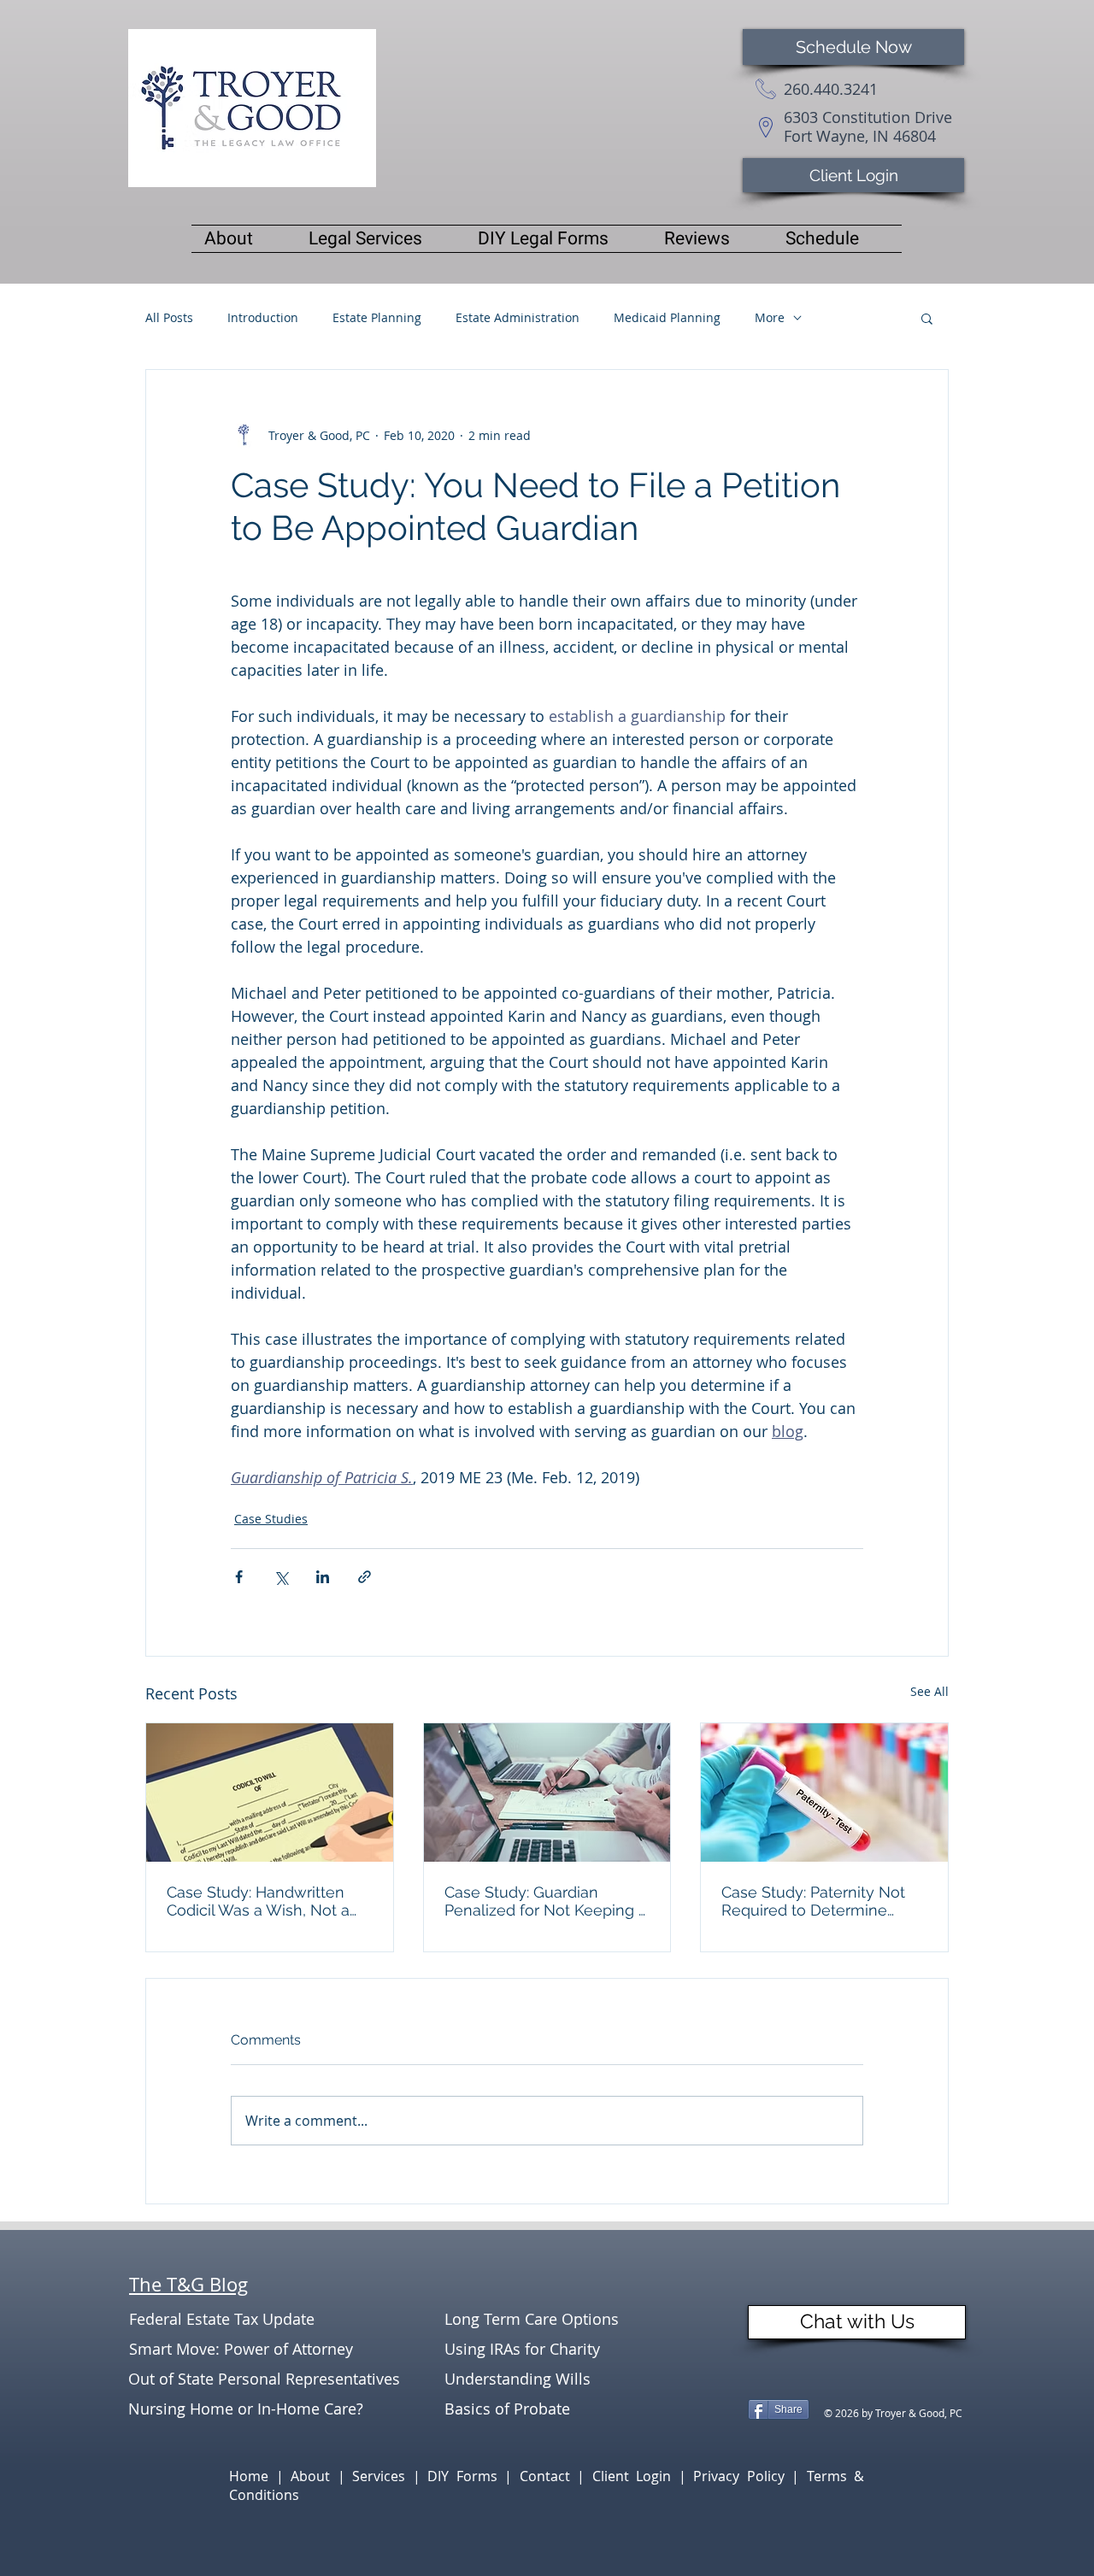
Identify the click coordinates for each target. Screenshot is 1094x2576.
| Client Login (628, 2476)
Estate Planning (377, 317)
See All (929, 1691)
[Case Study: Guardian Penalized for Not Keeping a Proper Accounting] (547, 1793)
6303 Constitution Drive (868, 117)
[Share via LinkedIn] (323, 1577)
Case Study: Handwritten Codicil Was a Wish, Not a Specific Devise (258, 1901)
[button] (927, 318)
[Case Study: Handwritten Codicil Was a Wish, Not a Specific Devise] (270, 1793)
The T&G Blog (188, 2284)
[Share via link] (365, 1577)
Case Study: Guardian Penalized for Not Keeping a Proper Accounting (546, 1901)
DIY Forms (466, 2476)
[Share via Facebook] (239, 1577)
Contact (549, 2476)
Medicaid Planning (667, 317)
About (314, 2476)
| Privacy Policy (735, 2476)
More (770, 317)
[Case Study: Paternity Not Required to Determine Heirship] (824, 1793)
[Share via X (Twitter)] (281, 1577)
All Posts (169, 317)
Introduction (263, 317)
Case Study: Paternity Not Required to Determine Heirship (813, 1901)
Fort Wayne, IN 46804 (860, 136)
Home (253, 2476)
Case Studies (271, 1519)
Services (382, 2476)
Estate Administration (518, 317)
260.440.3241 (831, 89)
